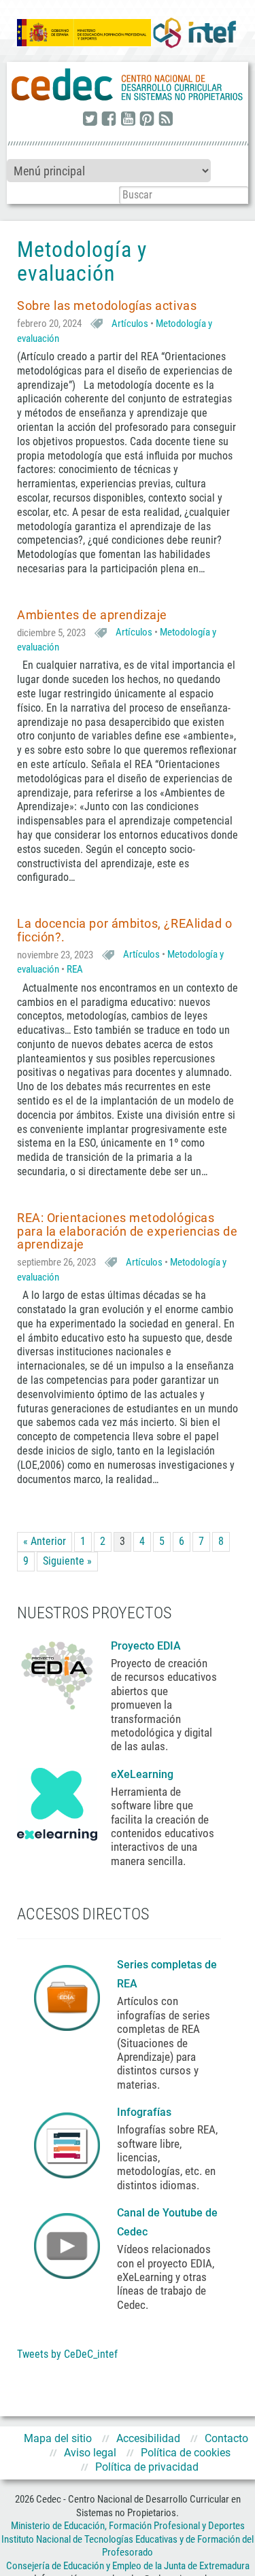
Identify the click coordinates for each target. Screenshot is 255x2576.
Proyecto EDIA (146, 1646)
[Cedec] (128, 85)
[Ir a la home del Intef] (194, 33)
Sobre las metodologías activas (107, 306)
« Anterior (45, 1541)
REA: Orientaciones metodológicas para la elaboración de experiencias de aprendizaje (128, 1231)
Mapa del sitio (58, 2438)
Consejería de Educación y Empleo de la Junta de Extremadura (128, 2566)
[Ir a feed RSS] (166, 120)
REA (75, 969)
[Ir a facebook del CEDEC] (109, 120)
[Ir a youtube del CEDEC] (128, 120)
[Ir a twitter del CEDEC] (90, 120)
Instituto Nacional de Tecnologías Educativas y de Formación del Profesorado (128, 2546)
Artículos (130, 324)
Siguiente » (67, 1561)
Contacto (226, 2438)
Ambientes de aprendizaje (92, 615)
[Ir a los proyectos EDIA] (57, 1673)
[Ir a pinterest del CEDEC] (147, 120)
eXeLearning (142, 1774)
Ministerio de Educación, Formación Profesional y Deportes (128, 2526)
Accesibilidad (148, 2438)
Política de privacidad (147, 2467)
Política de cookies (186, 2453)
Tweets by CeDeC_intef (67, 2354)
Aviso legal (90, 2453)
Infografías (146, 2112)
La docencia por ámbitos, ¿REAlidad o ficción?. (124, 930)
